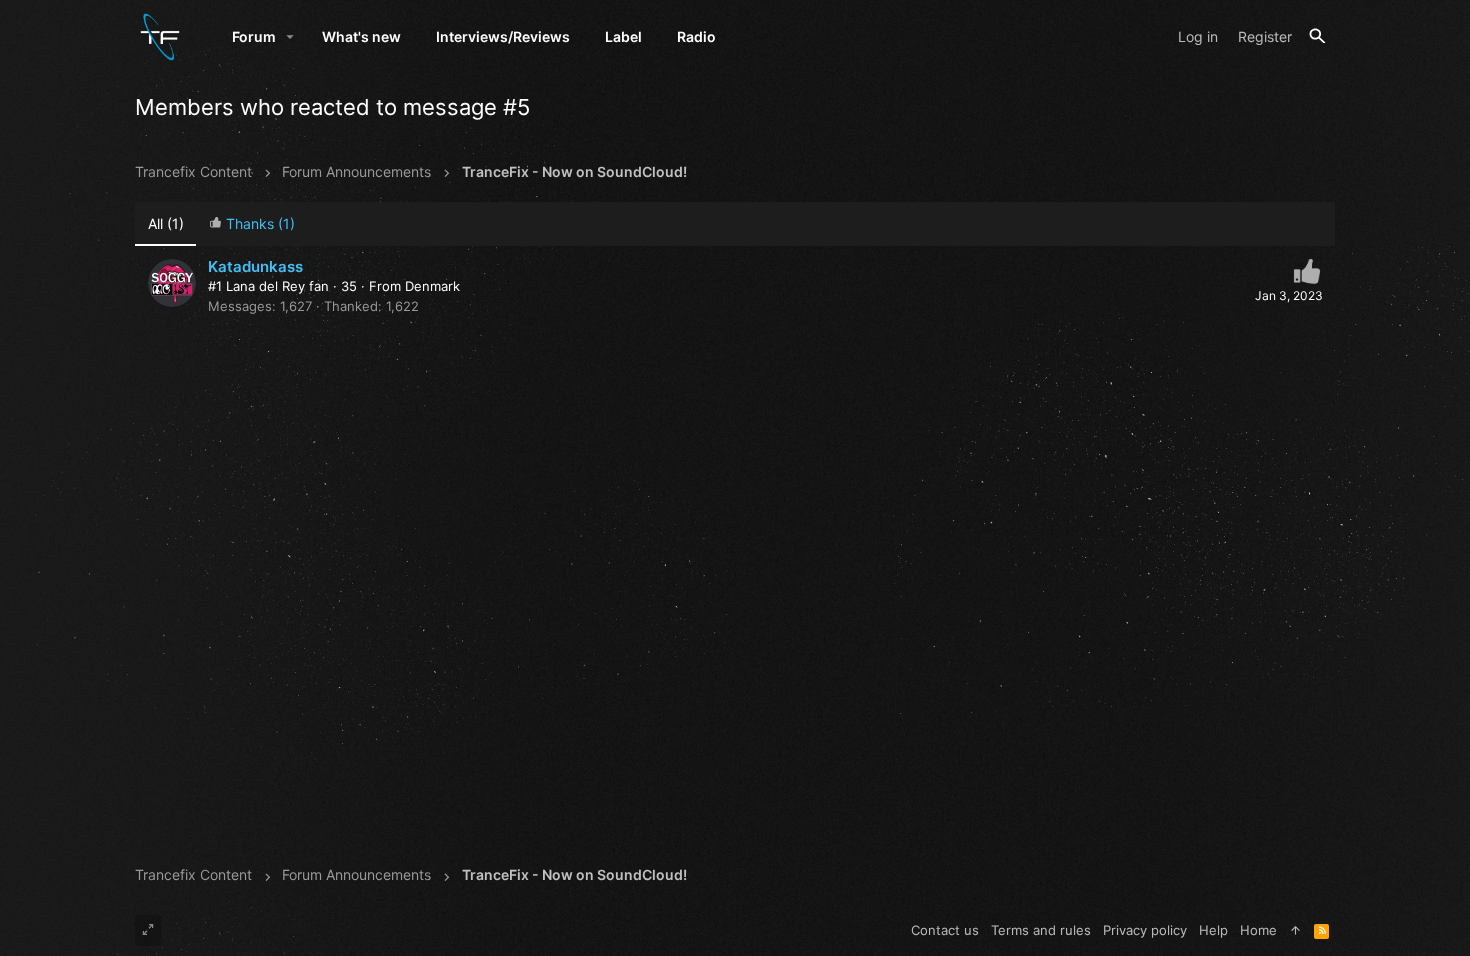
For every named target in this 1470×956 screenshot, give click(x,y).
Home (1258, 930)
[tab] (251, 224)
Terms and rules (1041, 930)
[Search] (1317, 36)
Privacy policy (1145, 930)
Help (1213, 930)
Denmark (432, 286)
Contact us (945, 930)
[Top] (1295, 930)
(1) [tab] (166, 223)
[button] (290, 37)
